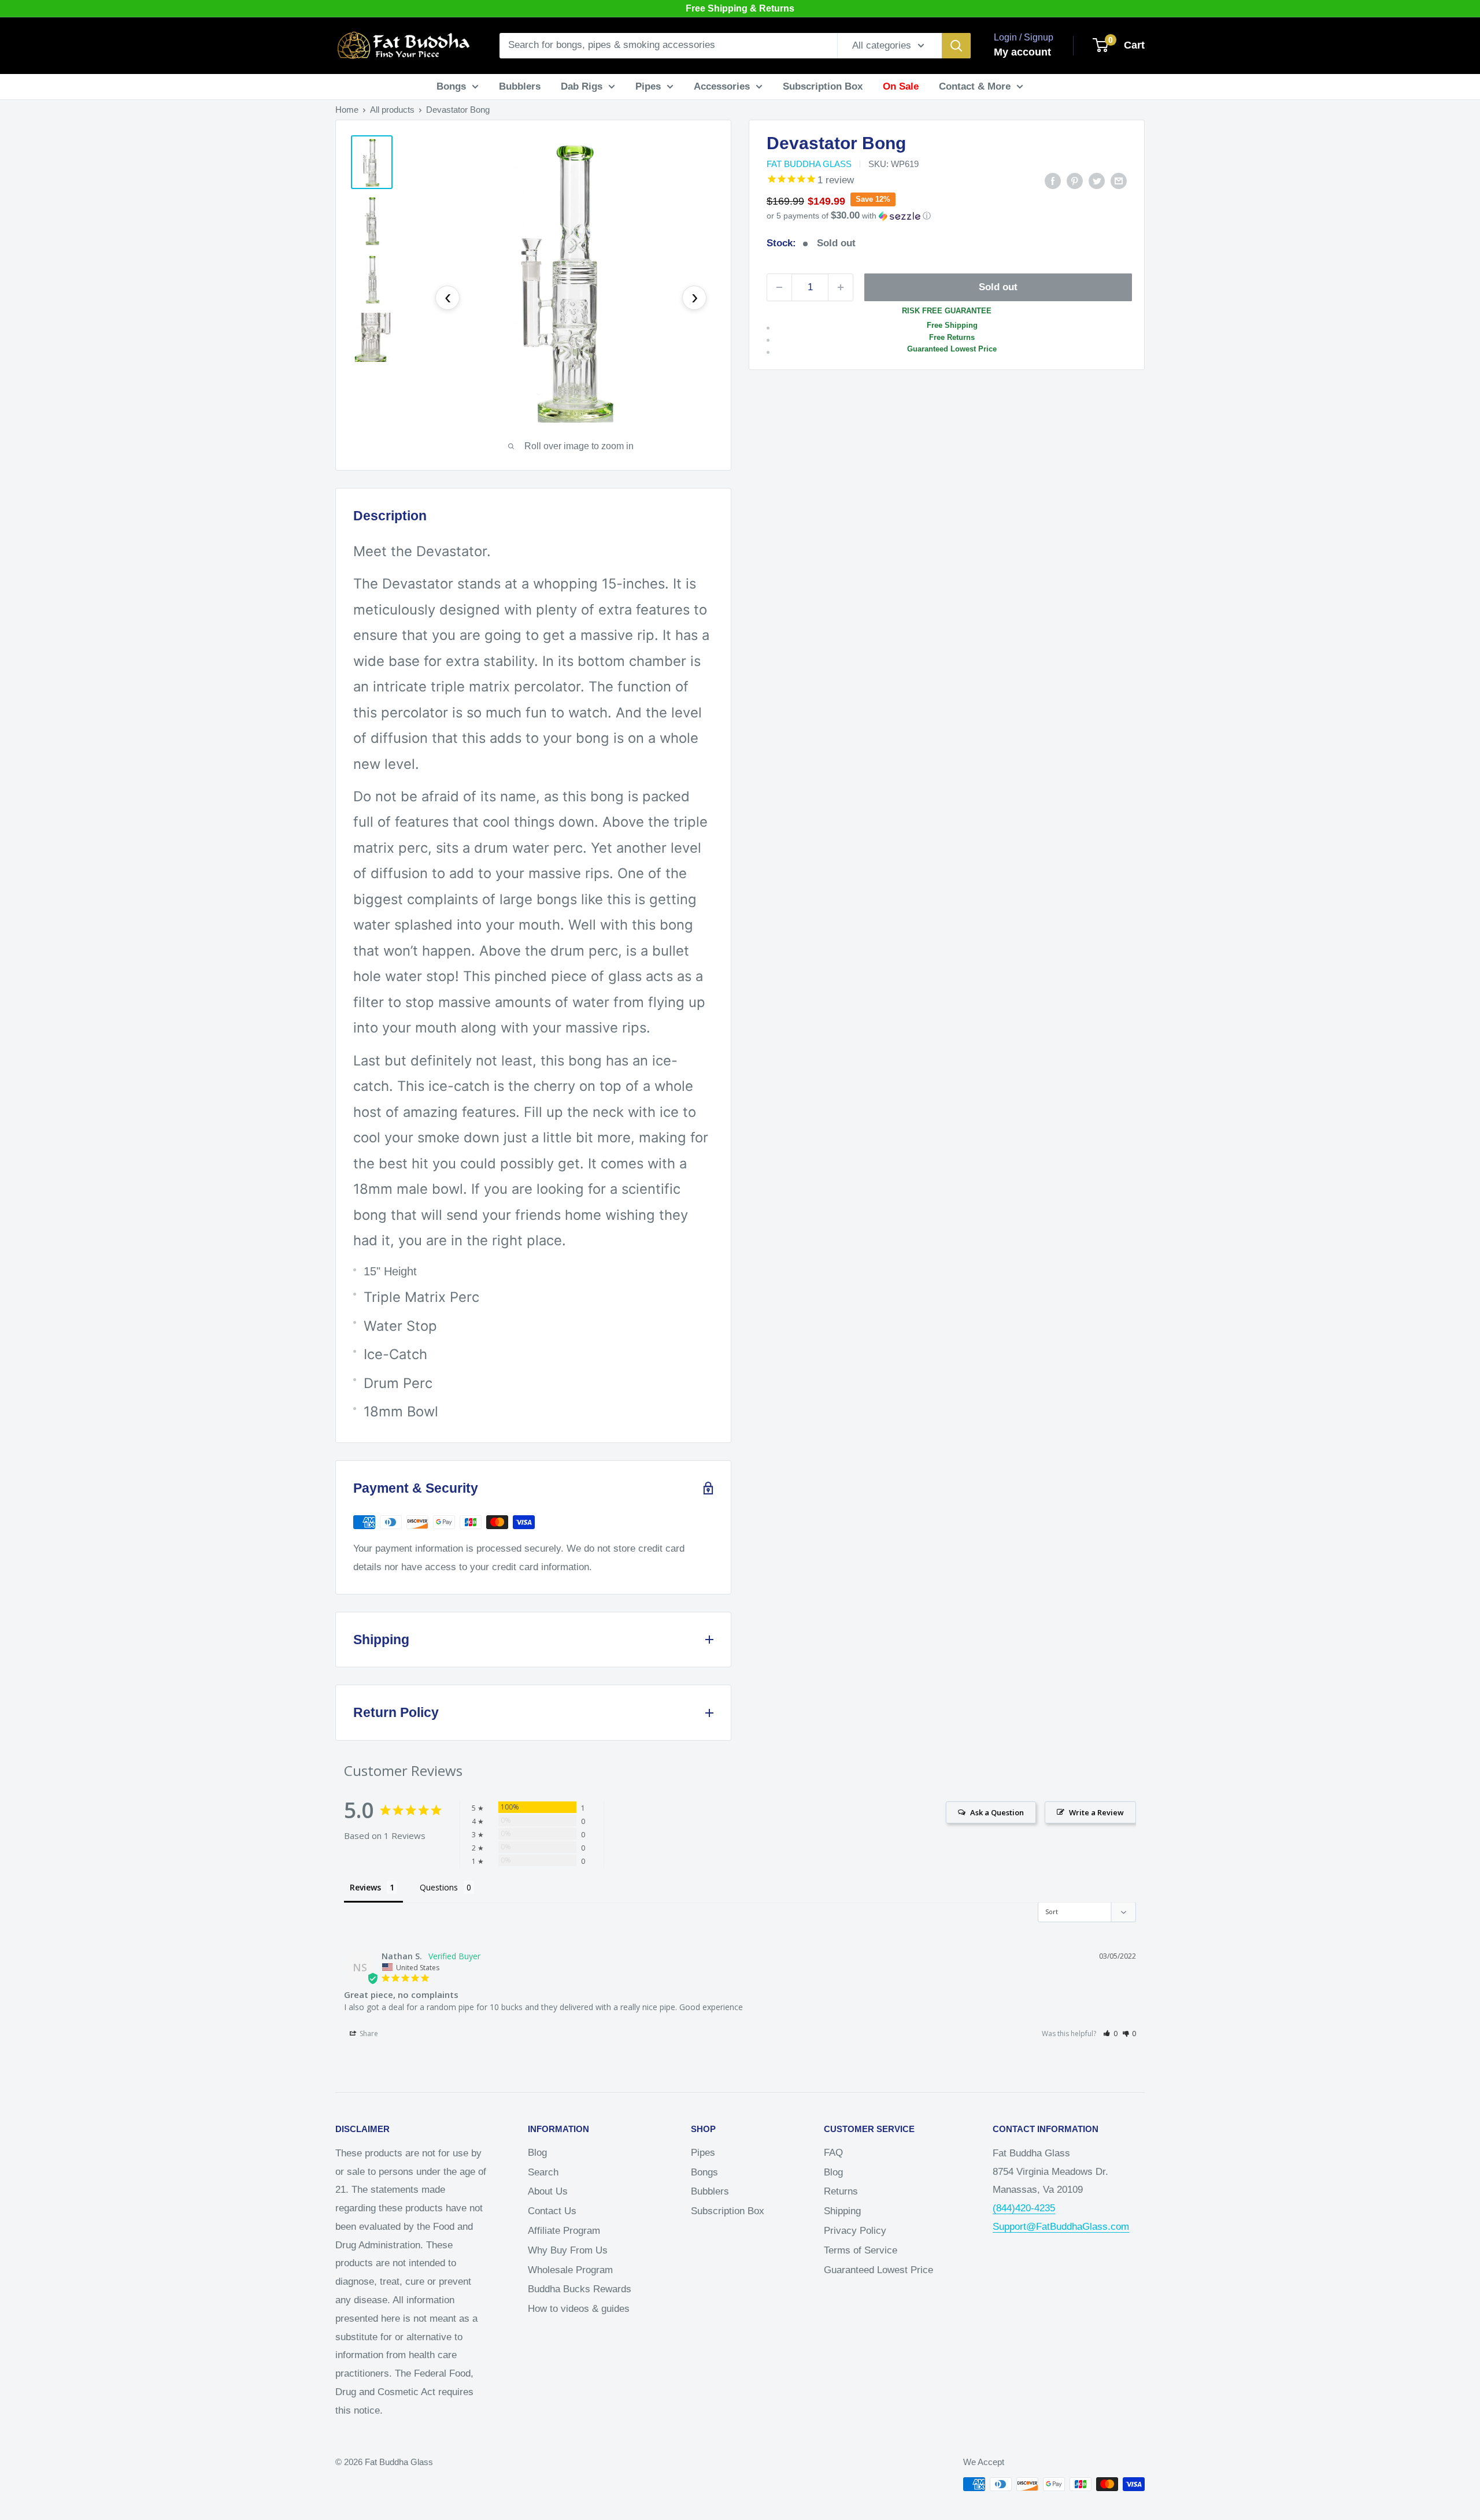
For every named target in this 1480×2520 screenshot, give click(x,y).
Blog (537, 2153)
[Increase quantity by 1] (841, 287)
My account (1022, 52)
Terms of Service (861, 2250)
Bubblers (520, 86)
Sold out (998, 287)
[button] (947, 216)
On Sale (901, 86)
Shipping (842, 2211)
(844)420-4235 (1024, 2208)
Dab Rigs (582, 86)
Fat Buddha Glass (809, 164)
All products (392, 110)
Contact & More (975, 86)
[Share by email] (1119, 180)
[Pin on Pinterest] (1075, 180)
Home (347, 110)
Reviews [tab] (365, 1887)
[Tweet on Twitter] (1097, 180)
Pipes (648, 86)
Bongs (451, 86)
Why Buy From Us (568, 2250)
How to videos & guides (579, 2309)
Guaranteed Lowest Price (878, 2270)
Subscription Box (823, 86)
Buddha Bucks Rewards (580, 2289)
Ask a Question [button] (997, 1812)
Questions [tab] (439, 1887)
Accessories (722, 86)
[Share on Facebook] (1053, 180)
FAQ (833, 2153)
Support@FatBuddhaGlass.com (1061, 2227)
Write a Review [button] (1096, 1812)
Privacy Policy (855, 2231)
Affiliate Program (564, 2231)
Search (543, 2172)
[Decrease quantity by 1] (779, 287)
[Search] (956, 46)
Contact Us (552, 2211)
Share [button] (368, 2034)
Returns (841, 2191)
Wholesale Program (570, 2270)
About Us (548, 2191)
